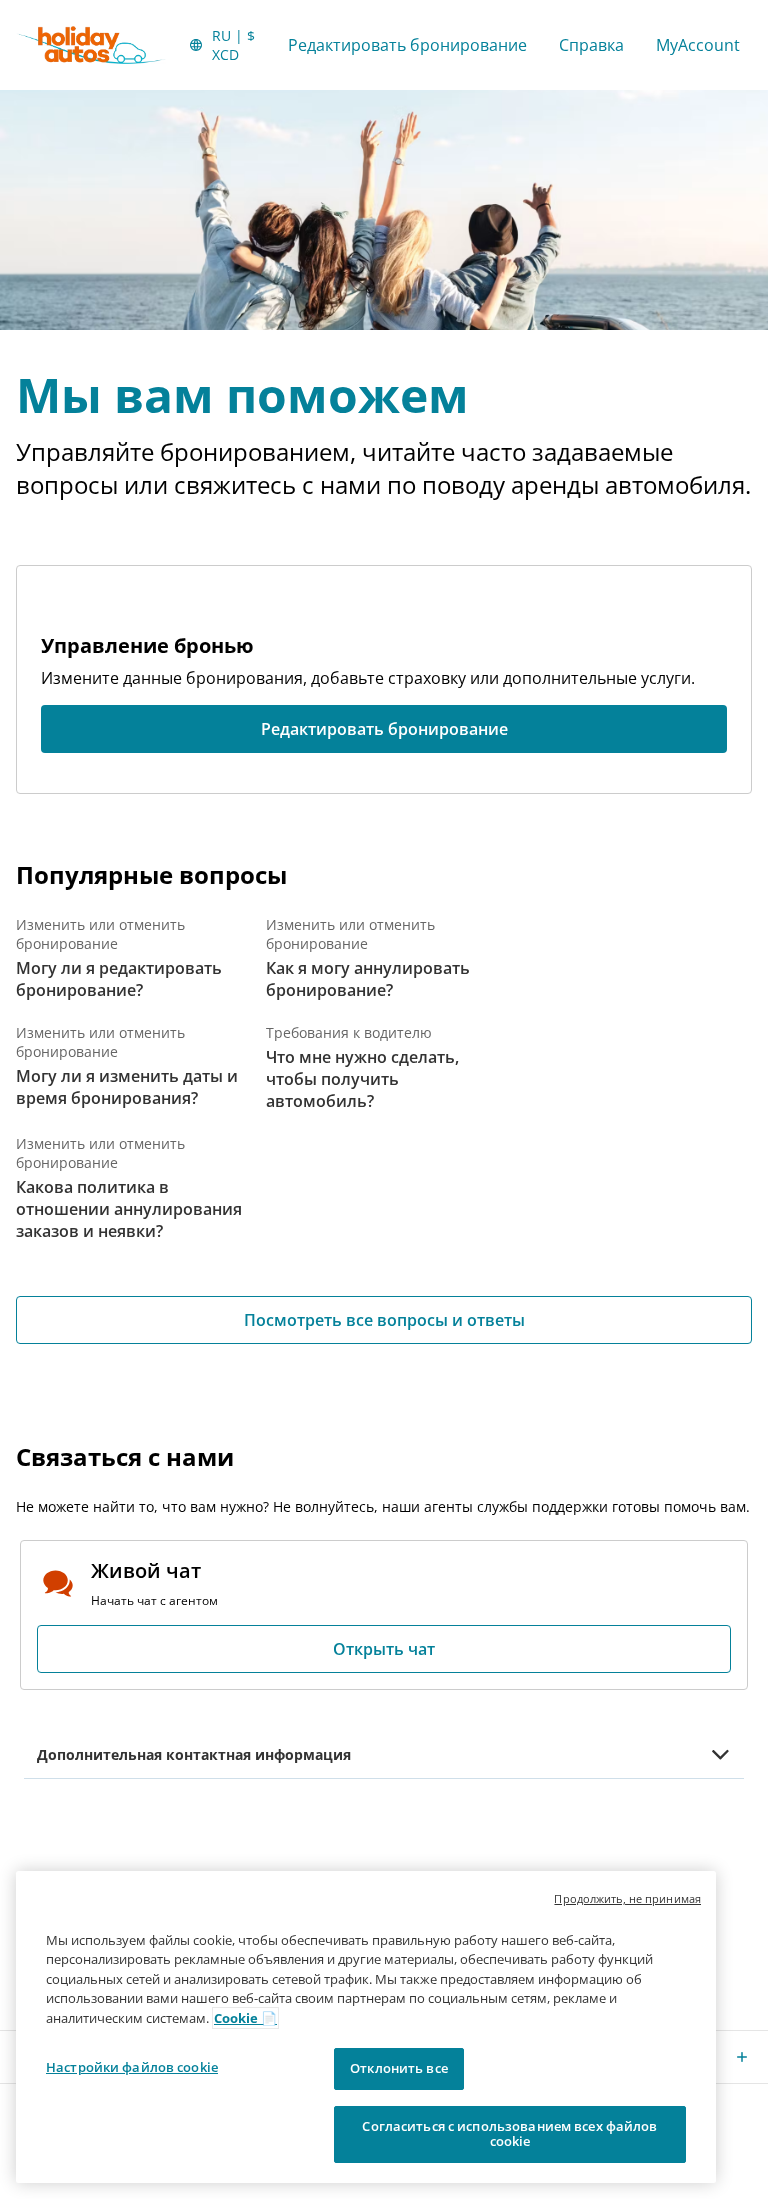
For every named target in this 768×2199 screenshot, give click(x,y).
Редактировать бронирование (407, 45)
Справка (591, 45)
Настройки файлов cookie (132, 2067)
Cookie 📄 (245, 2018)
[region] (366, 2027)
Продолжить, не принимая (627, 1898)
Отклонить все (399, 2068)
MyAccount (698, 45)
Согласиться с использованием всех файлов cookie (509, 2134)
